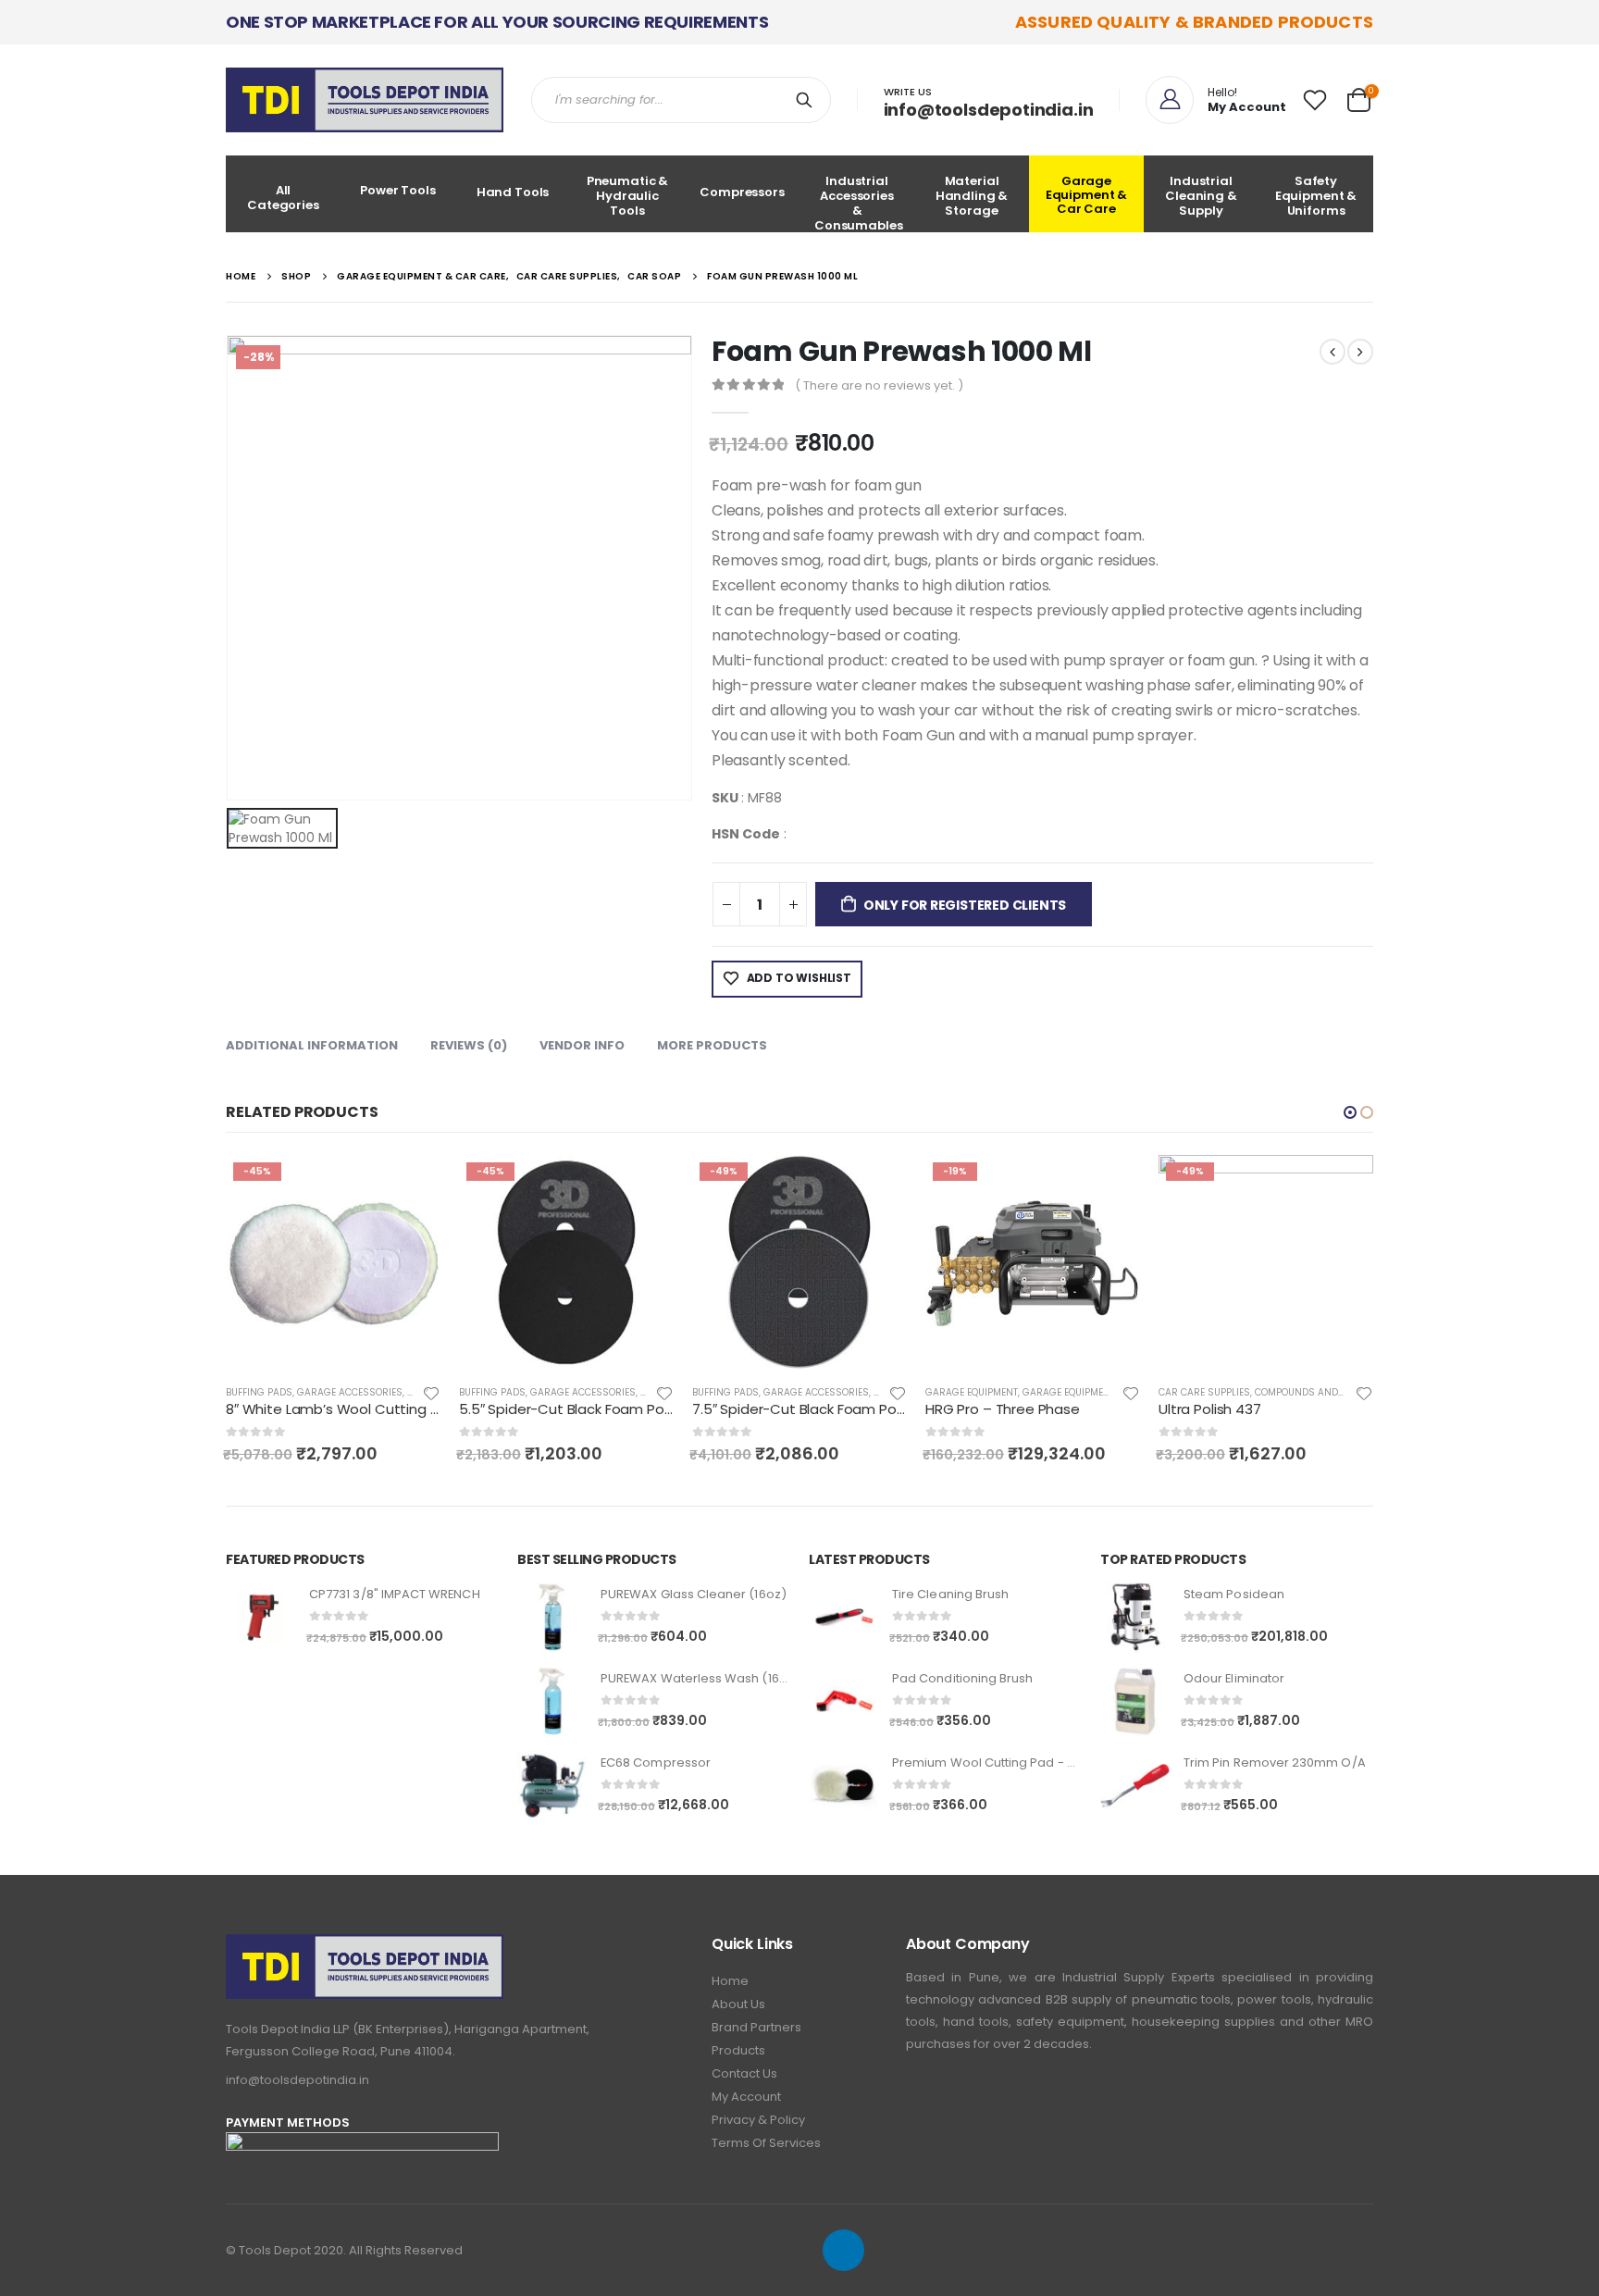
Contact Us (744, 2073)
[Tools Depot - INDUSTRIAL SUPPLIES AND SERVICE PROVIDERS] (365, 100)
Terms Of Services (766, 2143)
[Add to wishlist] (431, 1392)
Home (730, 1981)
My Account (746, 2097)
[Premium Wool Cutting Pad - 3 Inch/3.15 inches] (843, 1786)
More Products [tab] (712, 1045)
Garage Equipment (972, 1392)
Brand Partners (756, 2027)
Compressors (742, 192)
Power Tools (398, 190)
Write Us (908, 92)
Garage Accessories (350, 1392)
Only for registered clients (965, 905)
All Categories (283, 198)
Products (738, 2050)
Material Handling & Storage (972, 196)
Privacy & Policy (758, 2120)
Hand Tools (513, 192)
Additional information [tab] (312, 1045)
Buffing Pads (259, 1392)
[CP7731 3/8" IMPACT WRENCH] (260, 1617)
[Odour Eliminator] (1135, 1701)
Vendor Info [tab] (582, 1045)
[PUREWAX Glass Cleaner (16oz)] (552, 1617)
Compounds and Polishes (1320, 1392)
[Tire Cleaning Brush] (843, 1617)
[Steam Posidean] (1135, 1617)
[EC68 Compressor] (552, 1786)
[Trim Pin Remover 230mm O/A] (1135, 1786)
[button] (1350, 1112)
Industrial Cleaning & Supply (1201, 196)
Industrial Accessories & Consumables (859, 202)
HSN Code (746, 834)
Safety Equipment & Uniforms (1316, 196)
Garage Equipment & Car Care (1087, 195)
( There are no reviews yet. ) (879, 385)
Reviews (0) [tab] (469, 1045)
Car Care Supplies (1204, 1392)
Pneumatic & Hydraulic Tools (628, 196)
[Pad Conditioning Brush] (843, 1701)
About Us (738, 2004)
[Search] (808, 100)
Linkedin (843, 2250)
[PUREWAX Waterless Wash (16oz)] (552, 1701)
